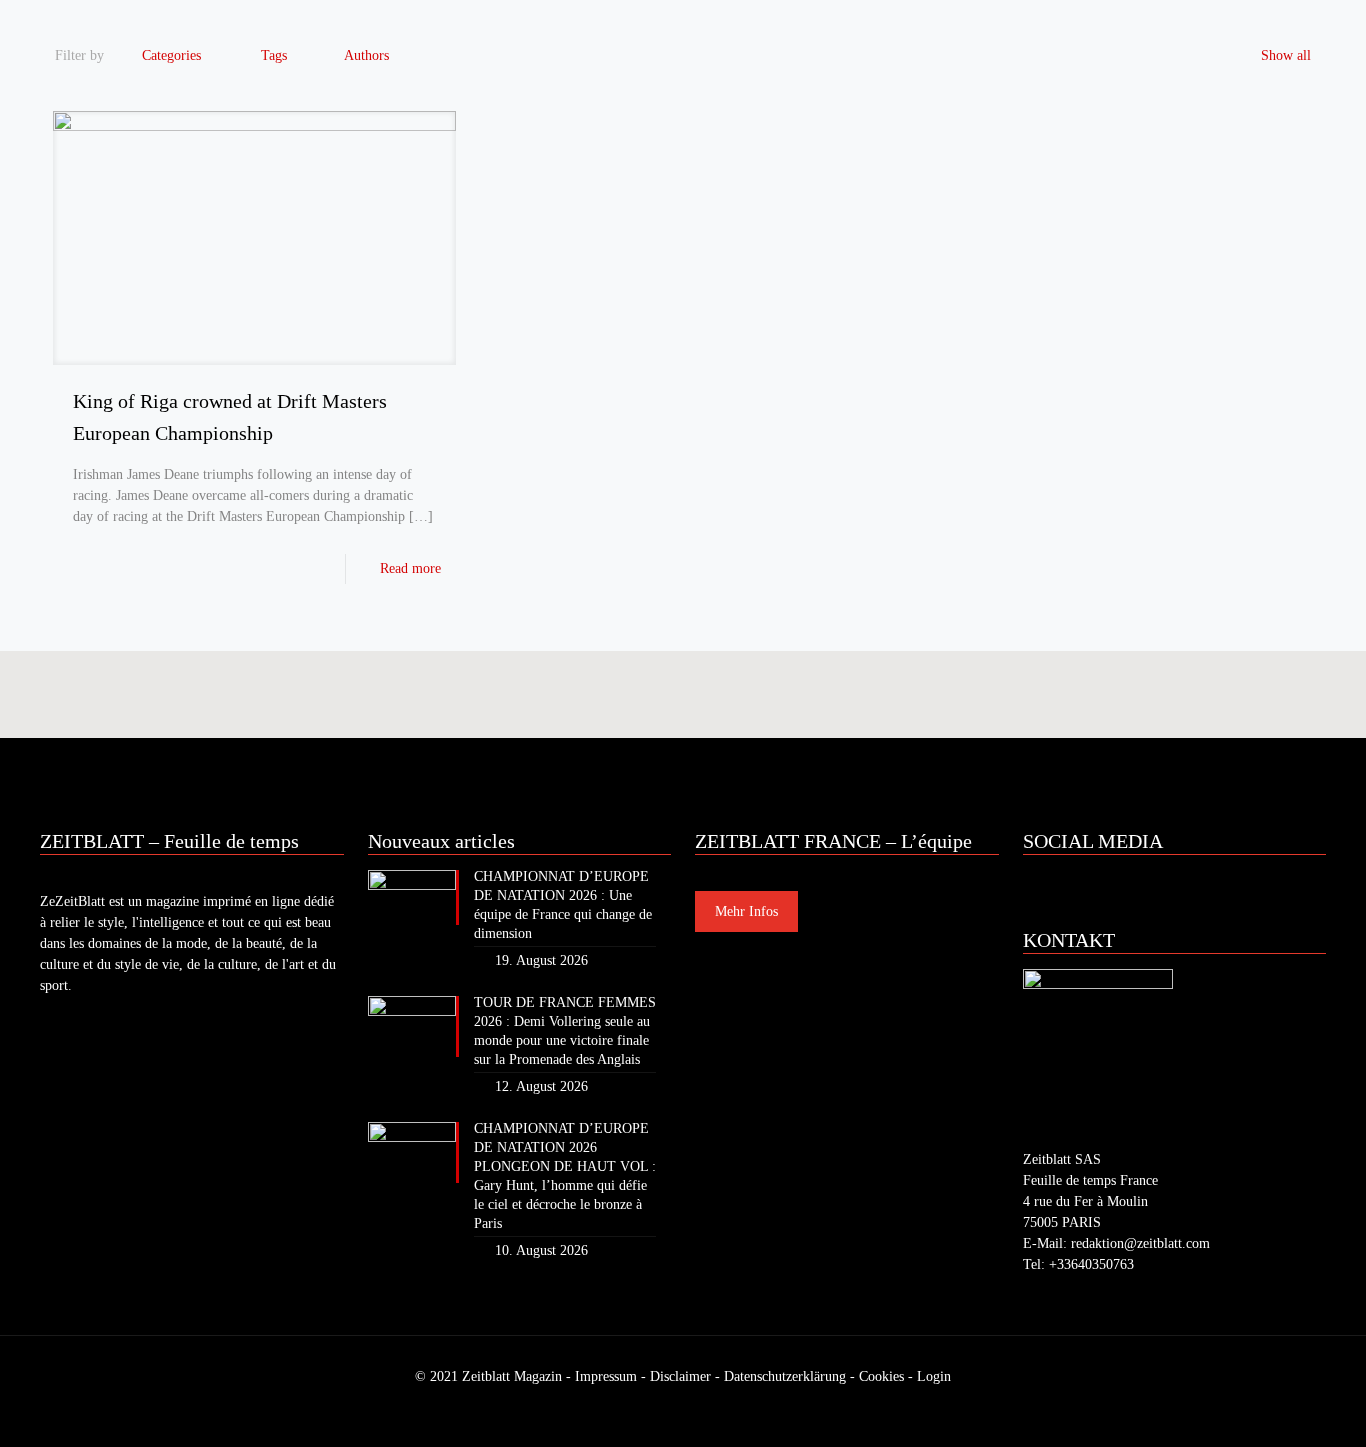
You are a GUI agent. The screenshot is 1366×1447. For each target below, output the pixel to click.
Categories (171, 55)
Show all (1286, 55)
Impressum (606, 1376)
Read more (410, 568)
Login (934, 1376)
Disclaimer (680, 1376)
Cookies (881, 1376)
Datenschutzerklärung (785, 1376)
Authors (366, 55)
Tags (274, 55)
